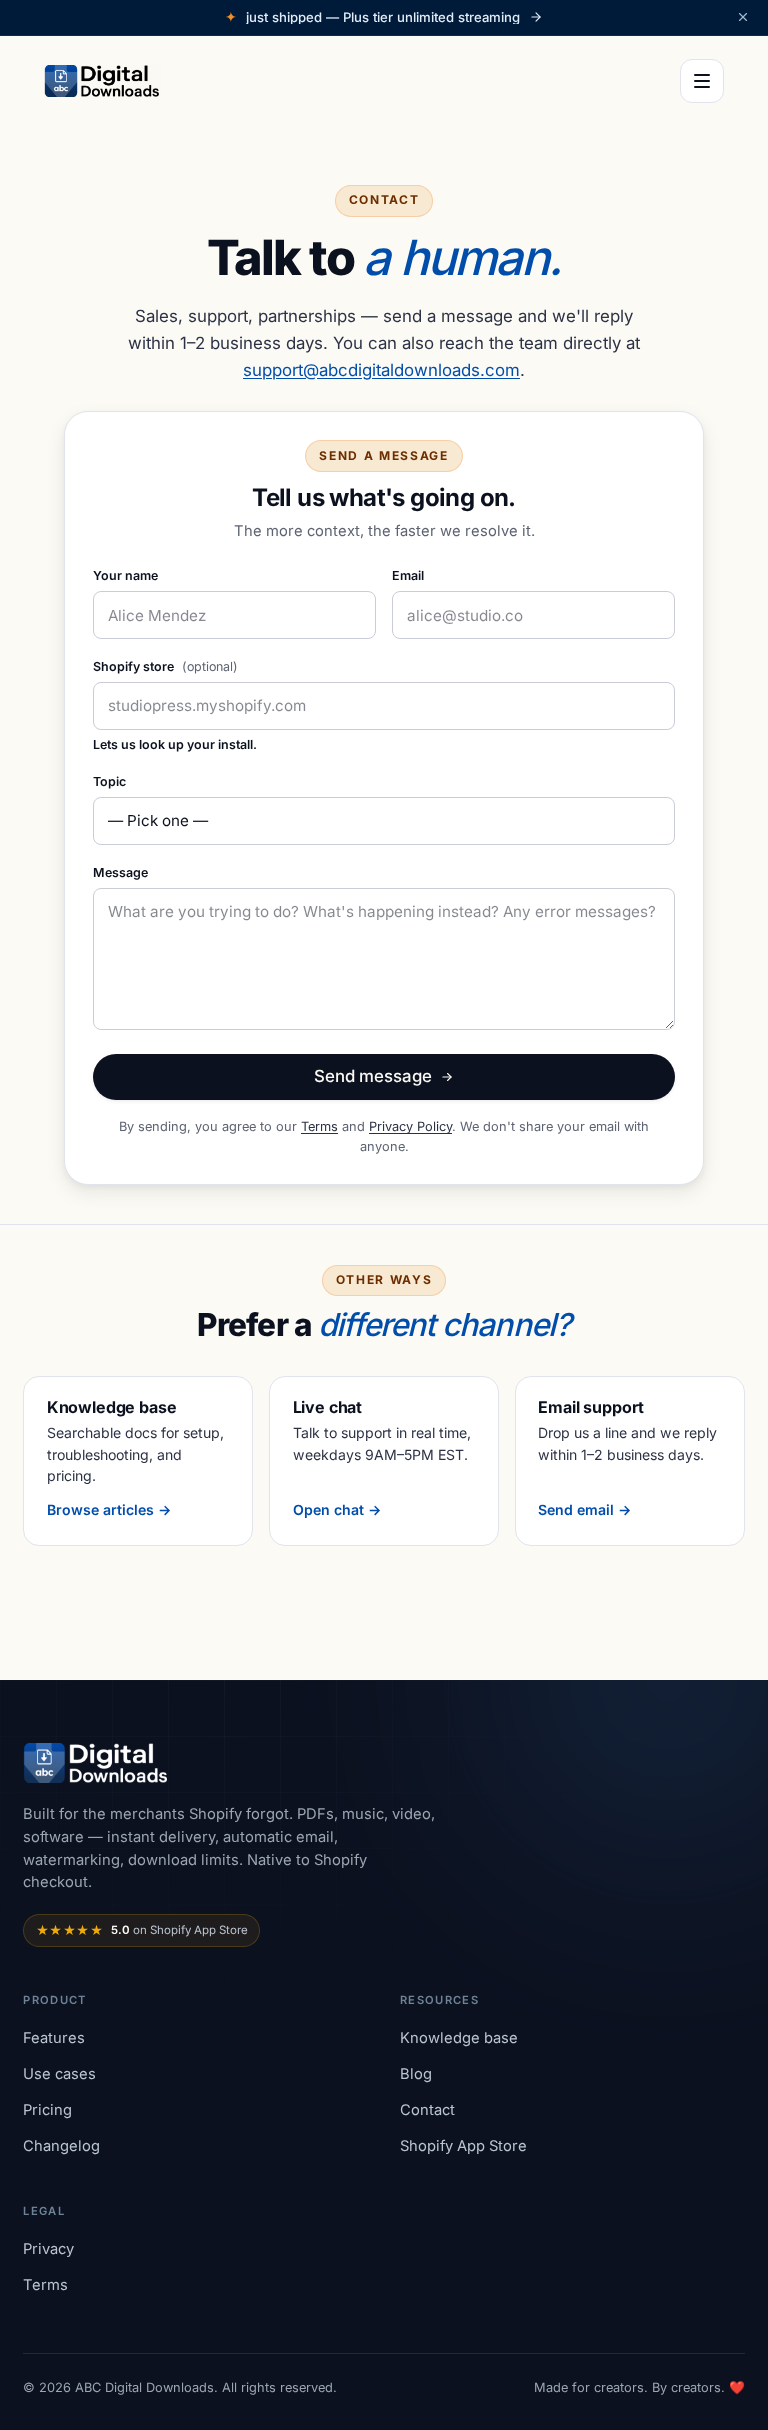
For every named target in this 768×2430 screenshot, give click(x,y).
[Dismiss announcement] (743, 17)
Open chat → (337, 1509)
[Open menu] (702, 81)
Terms (319, 1126)
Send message (373, 1076)
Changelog (61, 2146)
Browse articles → (109, 1509)
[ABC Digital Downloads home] (103, 81)
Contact (427, 2110)
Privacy (48, 2249)
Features (54, 2038)
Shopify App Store (463, 2146)
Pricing (47, 2110)
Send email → (584, 1509)
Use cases (59, 2074)
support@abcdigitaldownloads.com (381, 370)
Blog (416, 2074)
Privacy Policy (410, 1126)
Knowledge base (459, 2038)
